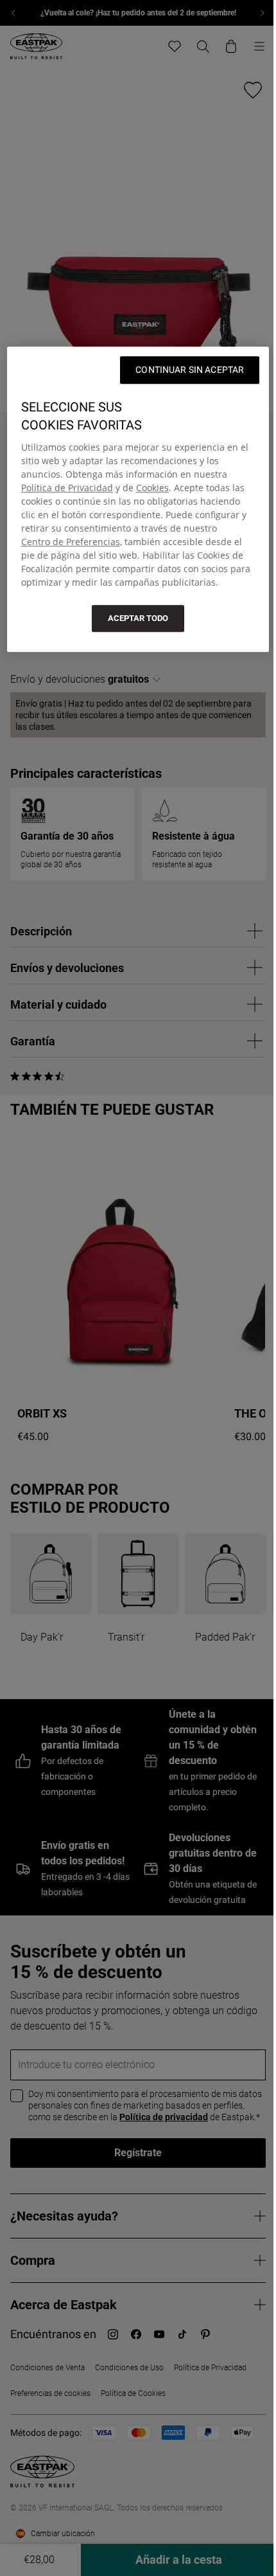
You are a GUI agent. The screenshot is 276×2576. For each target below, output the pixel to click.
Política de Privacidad (67, 488)
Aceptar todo (138, 618)
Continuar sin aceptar (190, 370)
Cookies (152, 488)
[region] (138, 499)
